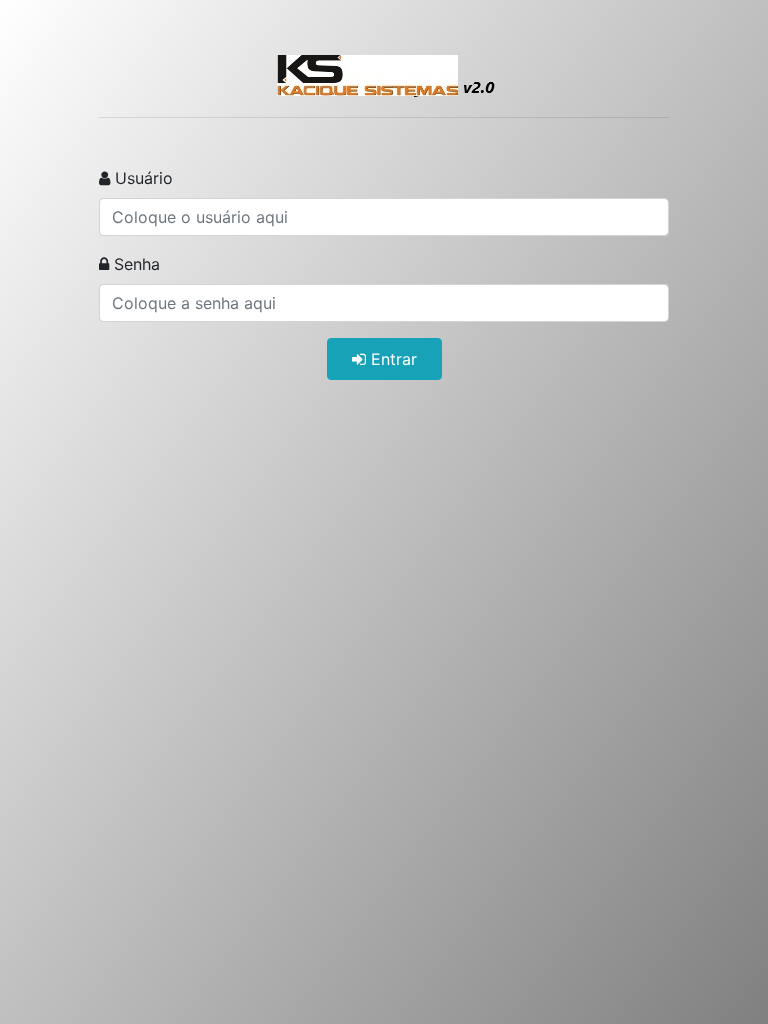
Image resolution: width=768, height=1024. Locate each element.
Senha (134, 264)
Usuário (141, 178)
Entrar (391, 359)
